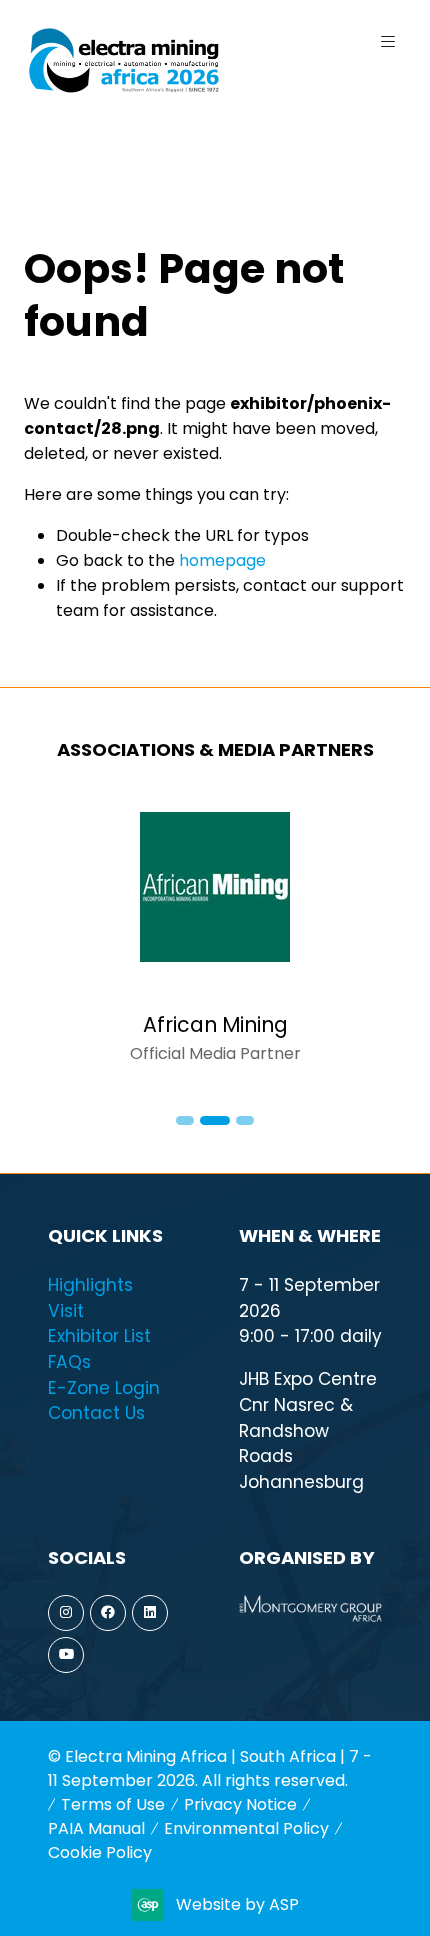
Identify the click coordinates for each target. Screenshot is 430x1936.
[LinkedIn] (150, 1613)
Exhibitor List (99, 1336)
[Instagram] (66, 1613)
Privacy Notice (240, 1804)
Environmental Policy (246, 1828)
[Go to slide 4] (245, 1120)
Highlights (90, 1285)
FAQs (69, 1362)
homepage (222, 560)
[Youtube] (66, 1655)
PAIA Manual (96, 1828)
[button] (388, 42)
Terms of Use (113, 1804)
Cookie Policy (100, 1852)
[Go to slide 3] (215, 1120)
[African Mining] (215, 939)
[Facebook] (108, 1613)
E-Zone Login (104, 1388)
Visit (66, 1311)
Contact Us (96, 1413)
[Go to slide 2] (185, 1120)
